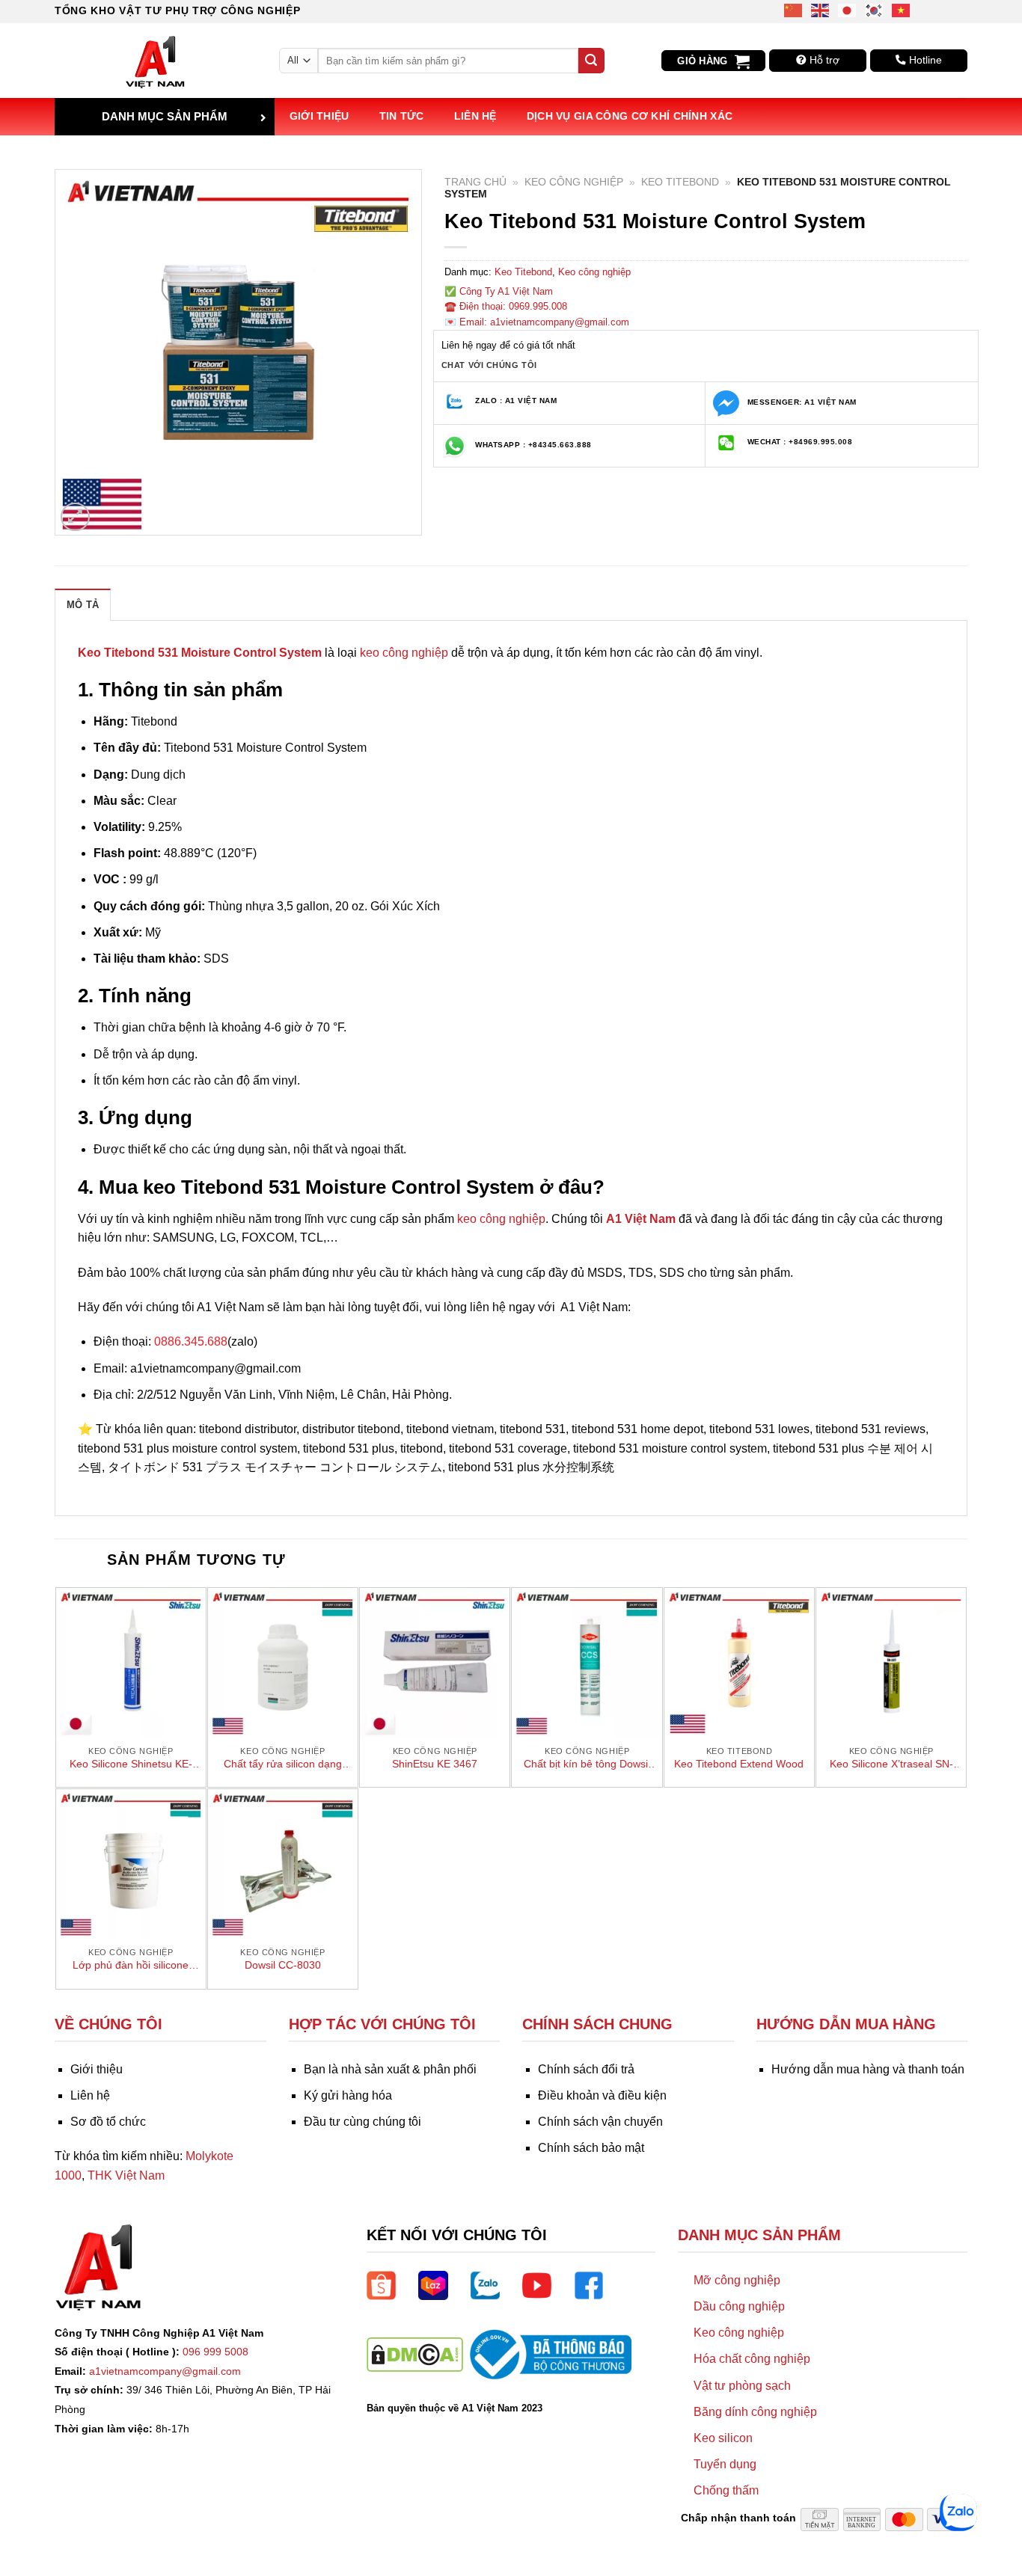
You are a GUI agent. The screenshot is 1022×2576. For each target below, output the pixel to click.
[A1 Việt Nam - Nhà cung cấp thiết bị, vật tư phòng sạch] (156, 61)
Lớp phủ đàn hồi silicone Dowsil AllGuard (131, 1966)
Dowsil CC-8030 (283, 1965)
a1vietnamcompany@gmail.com (165, 2371)
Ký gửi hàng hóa (348, 2095)
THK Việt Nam (126, 2175)
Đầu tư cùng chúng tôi (362, 2122)
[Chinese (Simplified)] (794, 9)
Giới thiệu (319, 116)
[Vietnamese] (902, 9)
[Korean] (875, 9)
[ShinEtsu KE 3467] (435, 1663)
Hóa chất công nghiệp (752, 2359)
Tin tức (402, 116)
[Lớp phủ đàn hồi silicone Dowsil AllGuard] (131, 1864)
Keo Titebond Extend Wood (739, 1764)
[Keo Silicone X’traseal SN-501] (891, 1663)
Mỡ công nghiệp (737, 2280)
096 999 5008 (215, 2352)
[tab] (83, 604)
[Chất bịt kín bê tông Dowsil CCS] (587, 1663)
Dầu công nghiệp (739, 2306)
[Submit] (591, 61)
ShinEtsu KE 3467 (435, 1764)
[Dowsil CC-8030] (283, 1864)
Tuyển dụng (725, 2464)
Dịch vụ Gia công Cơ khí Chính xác (630, 116)
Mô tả (83, 605)
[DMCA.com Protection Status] (415, 2353)
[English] (821, 9)
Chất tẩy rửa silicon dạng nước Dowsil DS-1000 (283, 1764)
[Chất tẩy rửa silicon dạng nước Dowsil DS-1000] (283, 1663)
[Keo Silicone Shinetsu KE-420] (131, 1663)
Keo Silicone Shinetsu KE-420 (131, 1764)
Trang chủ (475, 182)
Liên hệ (475, 116)
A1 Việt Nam (641, 1219)
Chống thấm (726, 2490)
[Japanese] (848, 9)
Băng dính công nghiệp (755, 2412)
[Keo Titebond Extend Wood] (739, 1663)
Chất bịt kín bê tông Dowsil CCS (587, 1764)
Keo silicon (723, 2438)
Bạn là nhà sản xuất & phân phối (390, 2069)
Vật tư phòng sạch (742, 2386)
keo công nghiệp (404, 653)
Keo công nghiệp (574, 182)
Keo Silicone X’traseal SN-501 (891, 1764)
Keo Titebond (680, 182)
